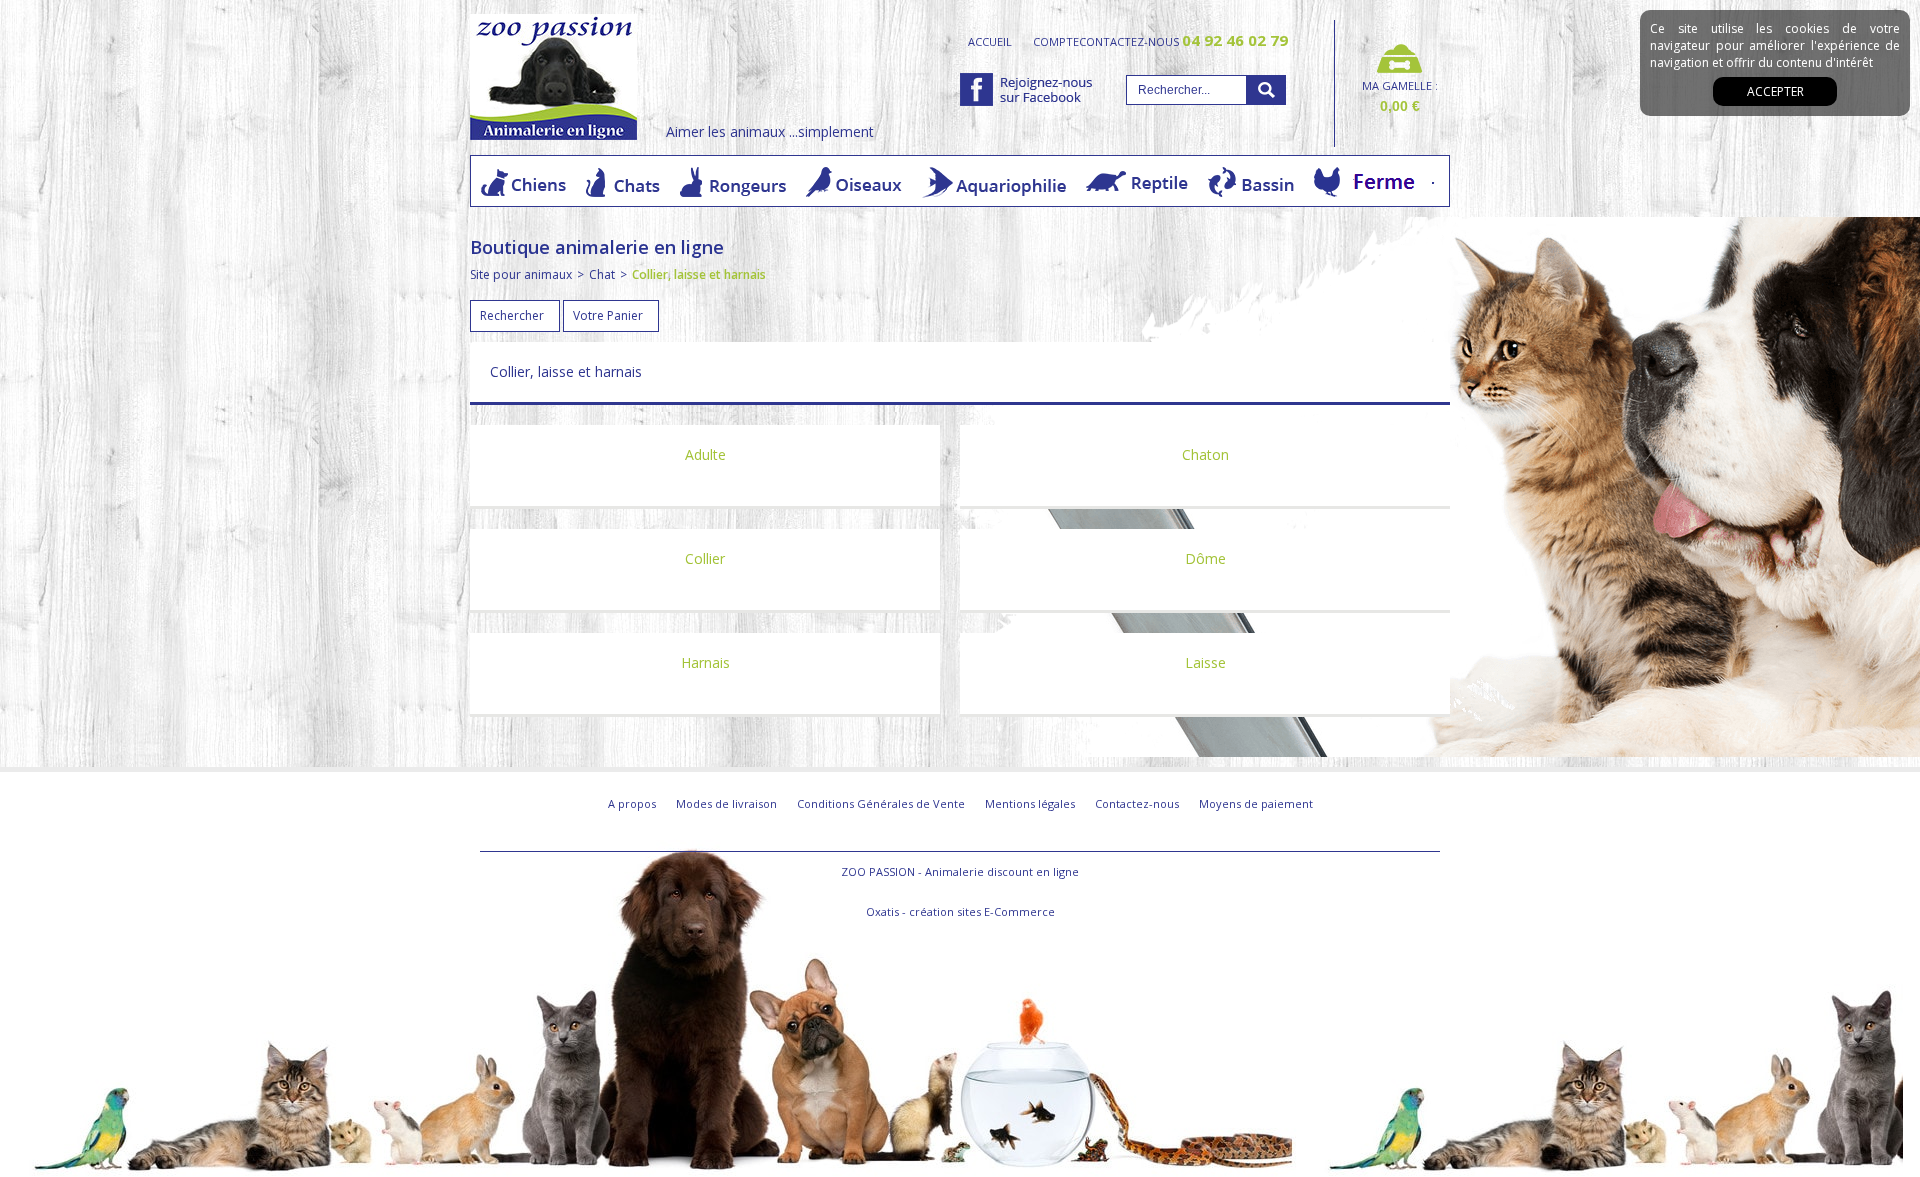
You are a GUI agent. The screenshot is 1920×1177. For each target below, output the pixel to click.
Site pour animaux (521, 274)
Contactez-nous (1137, 803)
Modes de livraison (726, 803)
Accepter (1775, 91)
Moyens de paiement (1256, 803)
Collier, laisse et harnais (699, 274)
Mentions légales (1030, 803)
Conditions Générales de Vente (881, 803)
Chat (602, 274)
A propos (632, 803)
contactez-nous (1183, 41)
